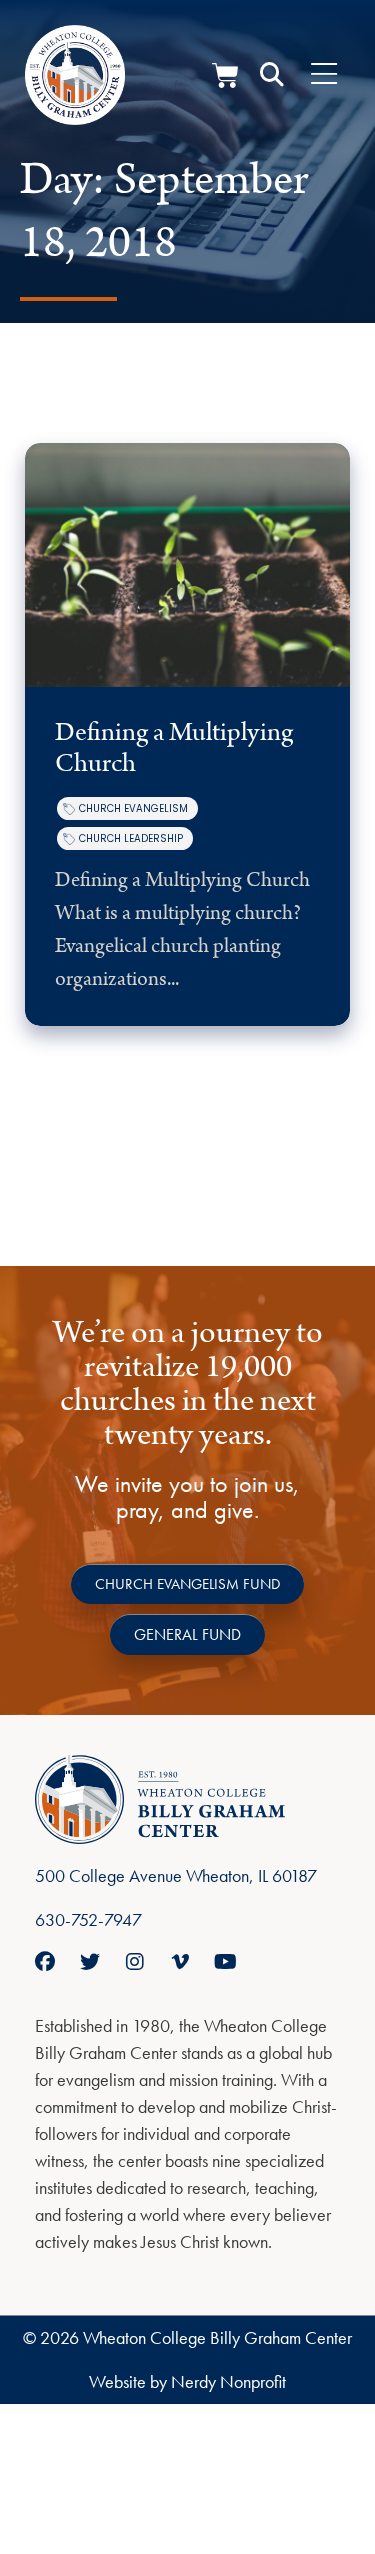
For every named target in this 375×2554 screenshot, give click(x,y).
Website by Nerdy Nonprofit (187, 2381)
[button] (272, 75)
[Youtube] (225, 1962)
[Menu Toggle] (324, 75)
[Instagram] (135, 1962)
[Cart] (225, 75)
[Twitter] (90, 1962)
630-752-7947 (88, 1919)
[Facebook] (45, 1962)
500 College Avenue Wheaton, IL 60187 (176, 1875)
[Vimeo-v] (180, 1962)
